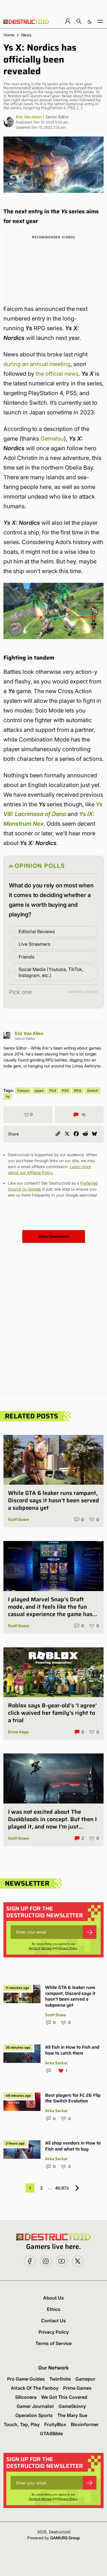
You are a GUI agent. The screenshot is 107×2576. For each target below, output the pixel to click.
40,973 (62, 2188)
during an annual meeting (37, 364)
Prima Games (77, 2388)
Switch (93, 1091)
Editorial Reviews (37, 931)
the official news (57, 374)
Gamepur (85, 2379)
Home (9, 35)
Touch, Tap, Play (22, 2424)
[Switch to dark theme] (90, 21)
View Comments (54, 1236)
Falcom (23, 1091)
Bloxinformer (85, 2424)
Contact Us (53, 2321)
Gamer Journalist (35, 2406)
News (26, 35)
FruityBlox (55, 2424)
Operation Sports (34, 2415)
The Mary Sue (72, 2415)
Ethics (54, 2309)
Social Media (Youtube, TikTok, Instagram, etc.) (51, 972)
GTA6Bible (51, 2434)
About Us (53, 2298)
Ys (8, 1097)
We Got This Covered (64, 2397)
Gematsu (52, 439)
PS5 (65, 1091)
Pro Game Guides (26, 2379)
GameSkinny (72, 2406)
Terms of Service (40, 1948)
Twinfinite (60, 2379)
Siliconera (26, 2397)
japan (39, 1091)
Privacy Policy (68, 1948)
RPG (78, 1091)
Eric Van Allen (29, 117)
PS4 (53, 1091)
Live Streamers (34, 944)
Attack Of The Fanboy (35, 2388)
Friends (26, 957)
